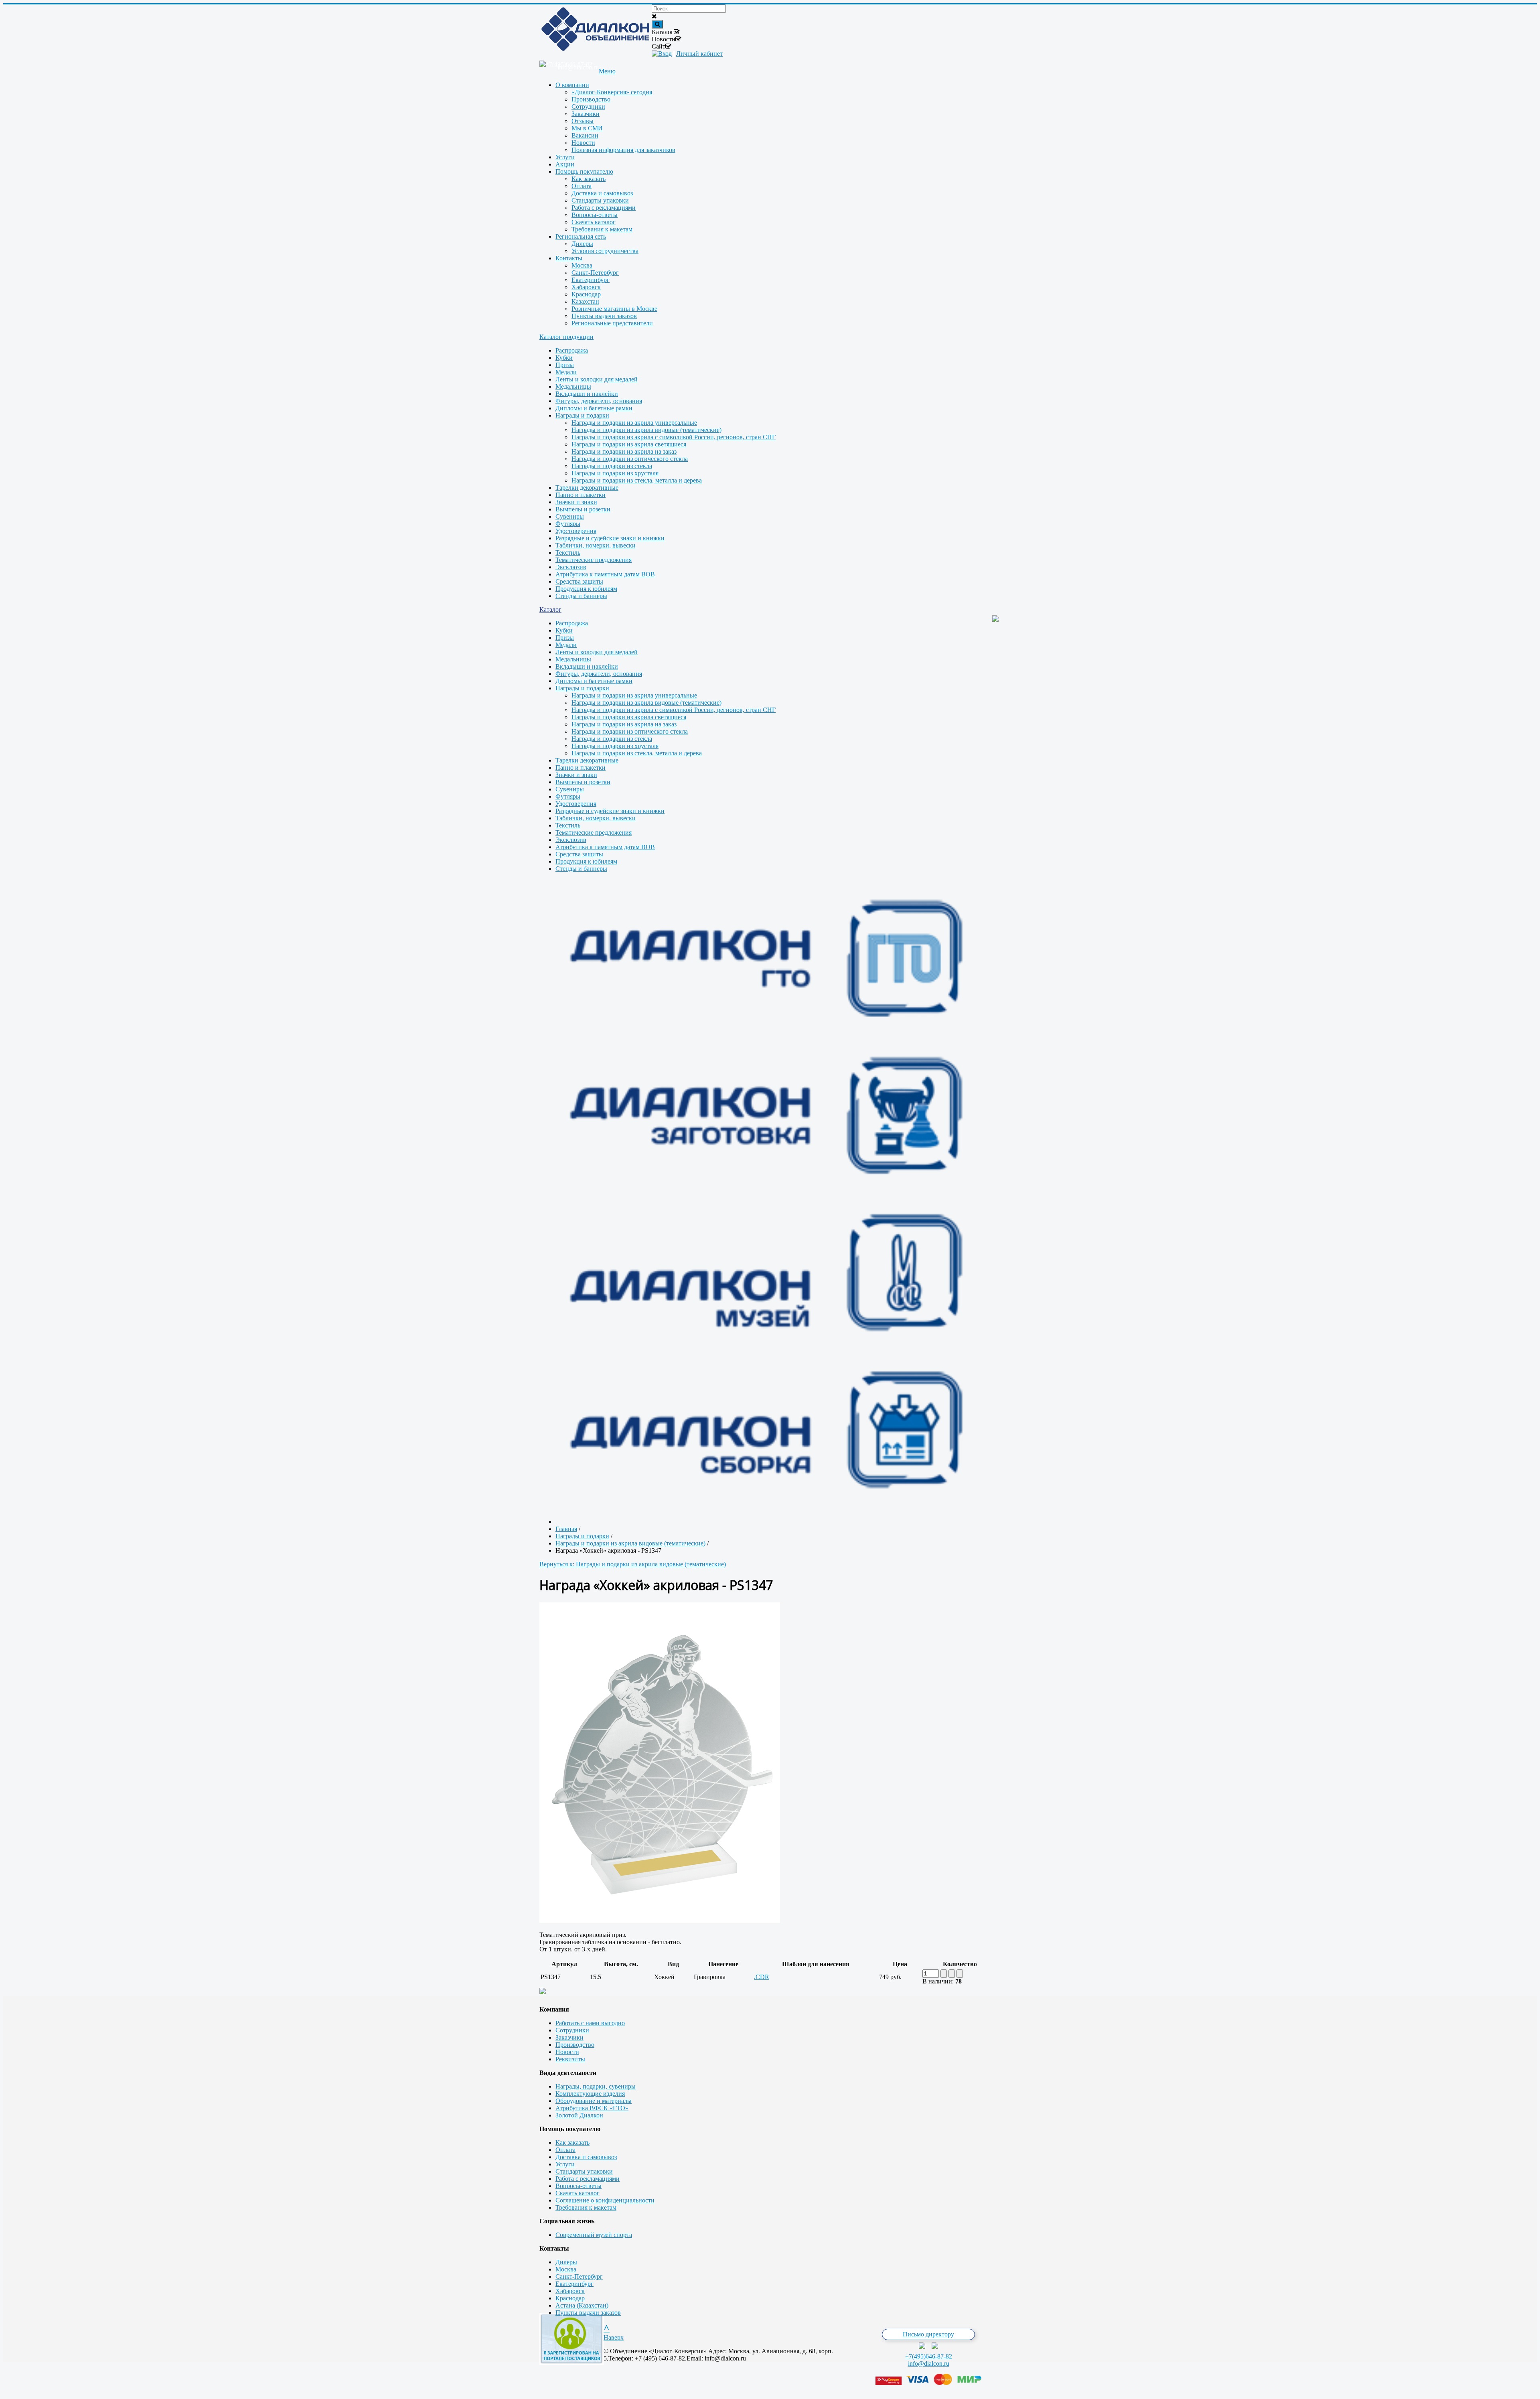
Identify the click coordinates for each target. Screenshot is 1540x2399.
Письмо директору (928, 2334)
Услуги (565, 2164)
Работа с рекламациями (588, 2179)
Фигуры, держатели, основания (599, 401)
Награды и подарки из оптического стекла (630, 459)
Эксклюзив (571, 567)
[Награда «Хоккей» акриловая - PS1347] (660, 1921)
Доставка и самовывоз (586, 2157)
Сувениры (570, 516)
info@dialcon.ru (929, 2364)
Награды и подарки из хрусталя (615, 473)
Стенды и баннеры (581, 596)
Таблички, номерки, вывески (596, 545)
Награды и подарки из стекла (612, 466)
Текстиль (568, 553)
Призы (565, 365)
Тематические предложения (594, 560)
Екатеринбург (574, 2284)
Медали (566, 372)
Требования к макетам (586, 2207)
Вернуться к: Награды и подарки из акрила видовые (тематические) (633, 1564)
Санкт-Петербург (579, 2276)
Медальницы (573, 386)
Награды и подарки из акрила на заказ (624, 451)
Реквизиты (570, 2059)
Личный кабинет (699, 54)
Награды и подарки (582, 415)
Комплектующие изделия (590, 2094)
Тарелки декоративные (587, 488)
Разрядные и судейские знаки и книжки (610, 538)
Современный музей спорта (594, 2235)
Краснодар (570, 2298)
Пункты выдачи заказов (588, 2313)
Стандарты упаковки (584, 2171)
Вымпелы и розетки (583, 509)
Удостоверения (576, 531)
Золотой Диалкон (579, 2115)
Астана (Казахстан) (582, 2305)
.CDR (762, 1977)
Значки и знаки (576, 502)
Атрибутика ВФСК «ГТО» (592, 2108)
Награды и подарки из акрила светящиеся (629, 444)
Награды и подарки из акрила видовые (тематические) (646, 430)
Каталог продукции (566, 337)
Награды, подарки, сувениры (596, 2086)
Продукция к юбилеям (586, 589)
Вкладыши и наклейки (587, 394)
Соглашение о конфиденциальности (605, 2200)
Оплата (565, 2150)
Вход (665, 54)
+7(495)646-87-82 (929, 2356)
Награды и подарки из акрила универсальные (634, 423)
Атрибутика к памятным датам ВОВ (605, 574)
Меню (607, 71)
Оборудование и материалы (594, 2101)
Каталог (550, 609)
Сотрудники (572, 2030)
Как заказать (572, 2142)
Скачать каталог (577, 2193)
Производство (575, 2045)
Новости (567, 2052)
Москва (566, 2269)
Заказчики (569, 2037)
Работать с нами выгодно (590, 2023)
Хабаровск (570, 2291)
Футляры (568, 524)
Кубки (564, 358)
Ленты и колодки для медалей (597, 379)
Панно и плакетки (581, 495)
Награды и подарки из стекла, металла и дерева (637, 480)
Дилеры (566, 2262)
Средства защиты (579, 581)
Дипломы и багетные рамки (594, 408)
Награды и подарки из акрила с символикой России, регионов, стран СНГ (674, 437)
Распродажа (572, 350)
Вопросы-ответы (579, 2186)
